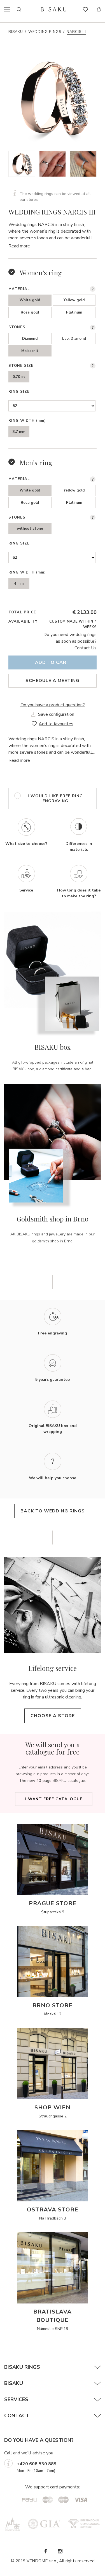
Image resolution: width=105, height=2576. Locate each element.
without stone (30, 529)
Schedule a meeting (53, 681)
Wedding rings (45, 32)
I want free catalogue (54, 1799)
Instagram (60, 2551)
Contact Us (86, 648)
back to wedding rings (53, 1511)
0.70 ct (19, 377)
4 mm (19, 584)
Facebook (45, 2551)
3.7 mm (19, 432)
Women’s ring (41, 273)
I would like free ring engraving (55, 798)
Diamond (30, 339)
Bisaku (16, 32)
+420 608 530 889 (37, 2464)
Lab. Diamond (74, 339)
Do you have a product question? (53, 705)
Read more (19, 246)
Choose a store (53, 1716)
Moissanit (30, 351)
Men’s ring (36, 462)
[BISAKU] (54, 9)
